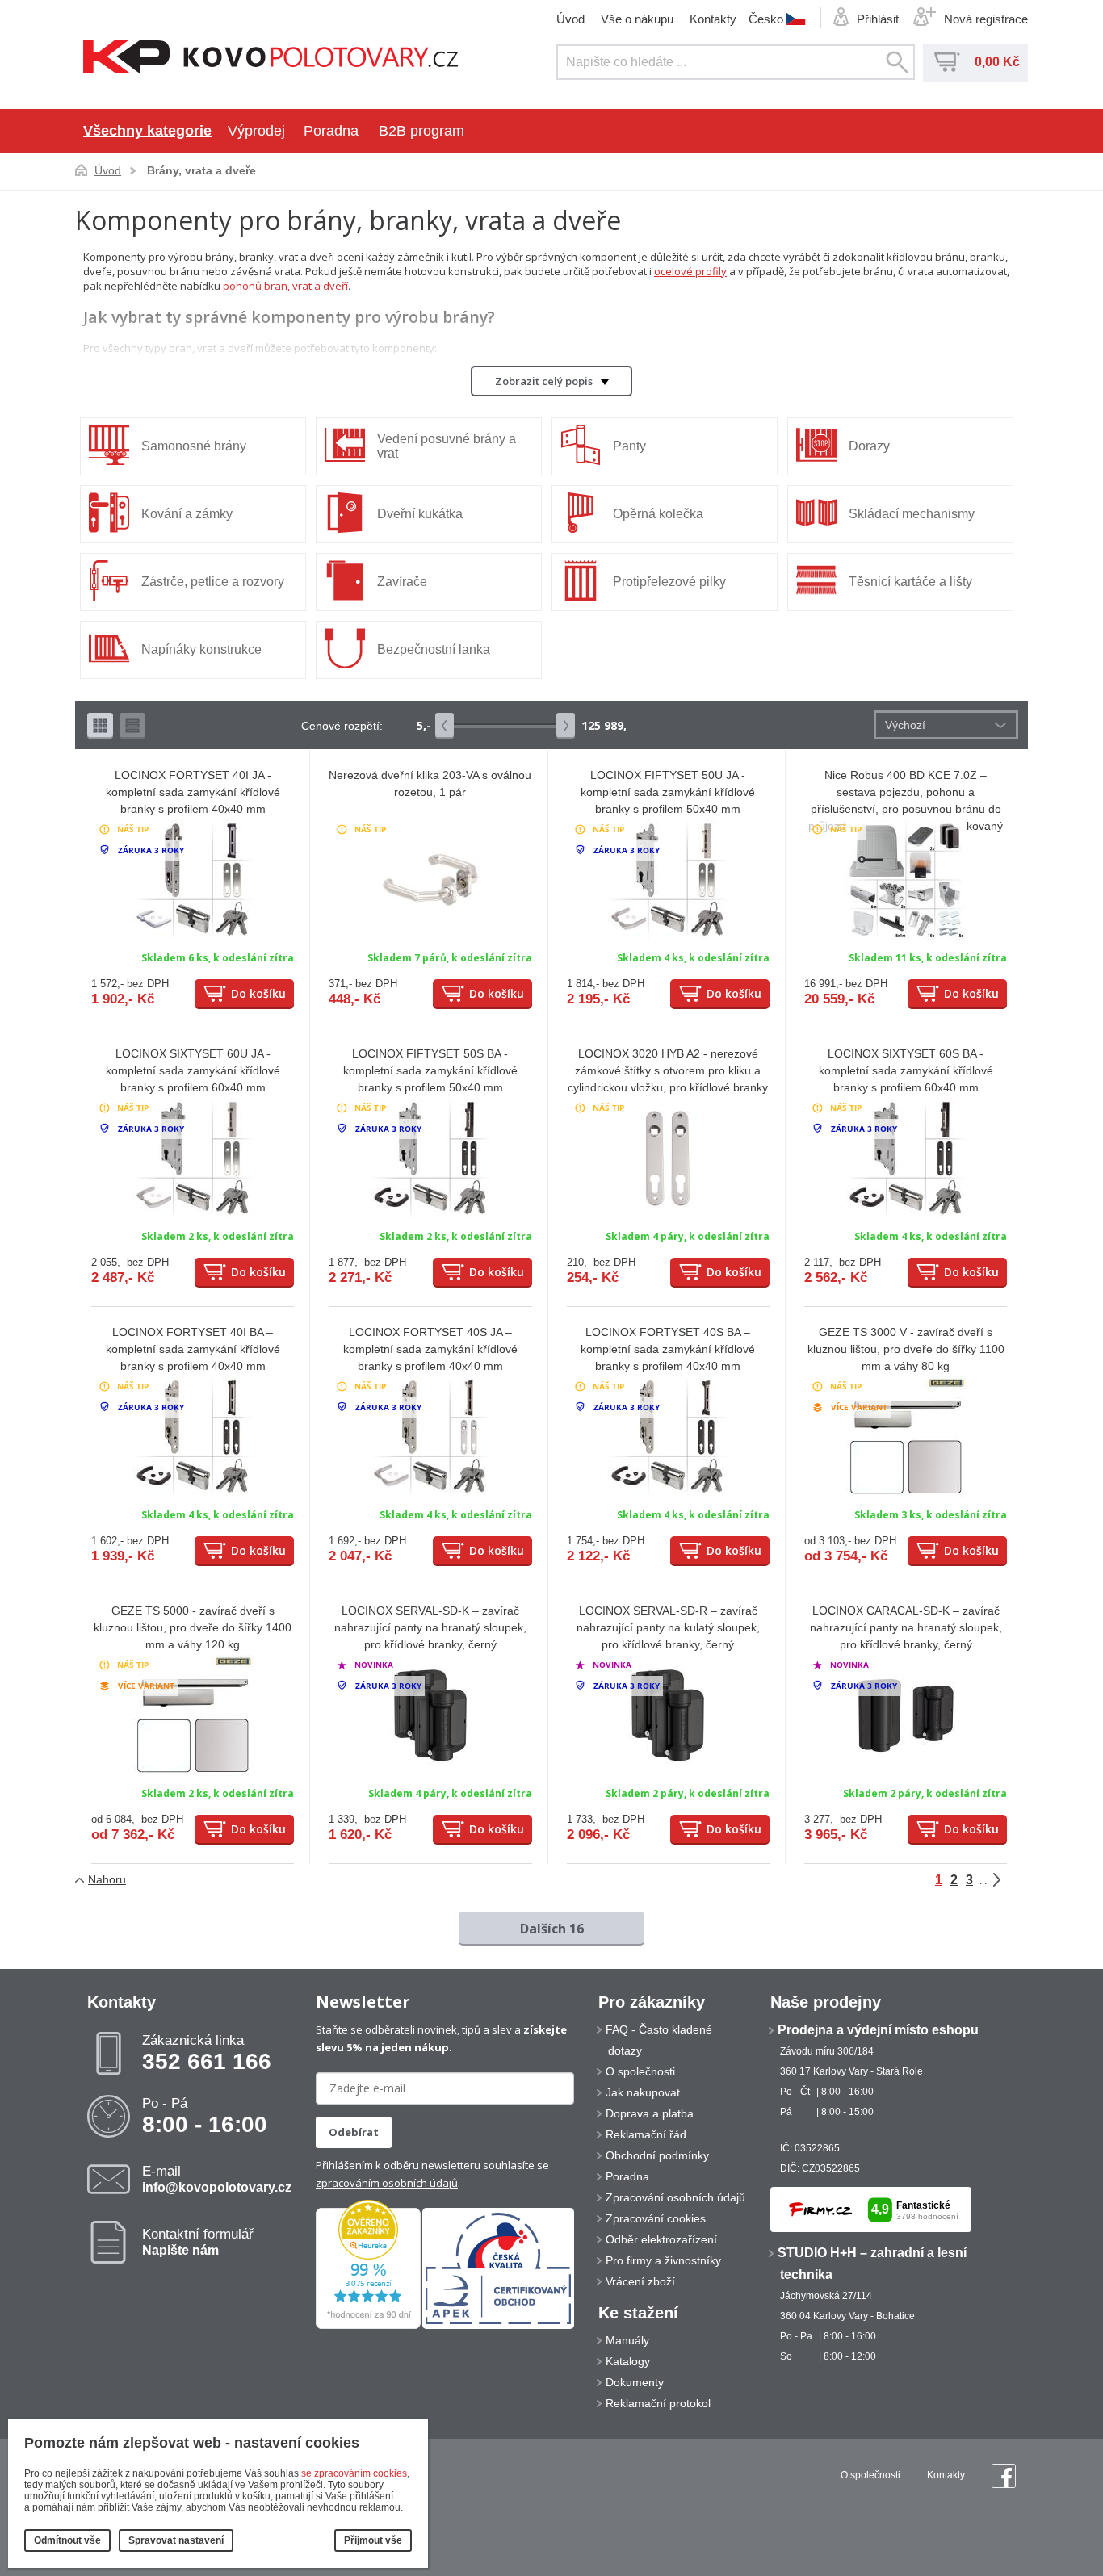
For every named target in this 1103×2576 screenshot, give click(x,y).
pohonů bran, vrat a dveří (285, 286)
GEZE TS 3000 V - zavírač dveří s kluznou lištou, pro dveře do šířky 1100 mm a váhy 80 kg (906, 1349)
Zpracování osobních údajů (675, 2197)
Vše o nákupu (637, 19)
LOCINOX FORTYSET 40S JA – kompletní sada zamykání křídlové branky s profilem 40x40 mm (430, 1349)
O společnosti (640, 2071)
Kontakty (713, 19)
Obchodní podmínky (657, 2155)
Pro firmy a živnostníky (663, 2260)
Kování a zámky (187, 514)
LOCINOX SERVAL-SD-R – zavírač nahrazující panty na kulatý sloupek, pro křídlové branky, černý (668, 1627)
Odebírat (354, 2132)
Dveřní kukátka (420, 514)
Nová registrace (986, 19)
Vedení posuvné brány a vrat (447, 446)
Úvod (570, 19)
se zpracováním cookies (354, 2473)
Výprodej (256, 131)
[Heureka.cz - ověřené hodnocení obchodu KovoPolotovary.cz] (368, 2326)
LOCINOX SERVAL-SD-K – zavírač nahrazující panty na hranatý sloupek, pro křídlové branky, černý (430, 1627)
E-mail (217, 2179)
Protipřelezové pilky (669, 582)
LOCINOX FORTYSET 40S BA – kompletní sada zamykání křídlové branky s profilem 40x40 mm (668, 1349)
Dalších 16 (552, 1929)
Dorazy (869, 446)
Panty (629, 446)
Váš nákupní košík (947, 62)
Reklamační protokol (658, 2403)
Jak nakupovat (643, 2092)
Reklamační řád (646, 2134)
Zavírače (402, 582)
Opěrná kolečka (658, 514)
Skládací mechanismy (912, 514)
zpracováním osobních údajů (387, 2183)
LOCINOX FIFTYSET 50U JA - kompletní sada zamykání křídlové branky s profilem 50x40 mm (668, 792)
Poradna (331, 131)
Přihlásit (878, 19)
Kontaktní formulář (198, 2242)
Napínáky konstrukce (201, 649)
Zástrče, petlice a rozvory (213, 582)
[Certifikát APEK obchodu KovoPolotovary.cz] (498, 2326)
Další (1009, 1880)
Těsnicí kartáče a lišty (910, 582)
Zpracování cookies (656, 2218)
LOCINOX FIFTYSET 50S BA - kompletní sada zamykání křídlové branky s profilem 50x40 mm (430, 1070)
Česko (766, 19)
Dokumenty (635, 2382)
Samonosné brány (194, 446)
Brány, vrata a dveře (201, 170)
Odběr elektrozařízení (661, 2239)
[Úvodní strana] (271, 59)
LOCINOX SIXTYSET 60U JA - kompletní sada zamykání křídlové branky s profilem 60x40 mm (193, 1070)
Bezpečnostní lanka (434, 649)
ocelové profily (690, 271)
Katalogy (628, 2361)
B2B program (421, 131)
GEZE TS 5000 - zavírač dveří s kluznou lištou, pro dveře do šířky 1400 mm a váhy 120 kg (193, 1627)
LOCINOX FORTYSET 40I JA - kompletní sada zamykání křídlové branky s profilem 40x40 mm (193, 792)
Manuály (627, 2340)
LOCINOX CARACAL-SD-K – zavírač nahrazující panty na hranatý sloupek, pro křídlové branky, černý (906, 1627)
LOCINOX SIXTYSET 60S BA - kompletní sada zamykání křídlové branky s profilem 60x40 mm (906, 1070)
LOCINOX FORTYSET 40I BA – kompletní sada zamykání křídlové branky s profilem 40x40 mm (193, 1349)
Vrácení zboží (640, 2281)
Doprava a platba (650, 2113)
